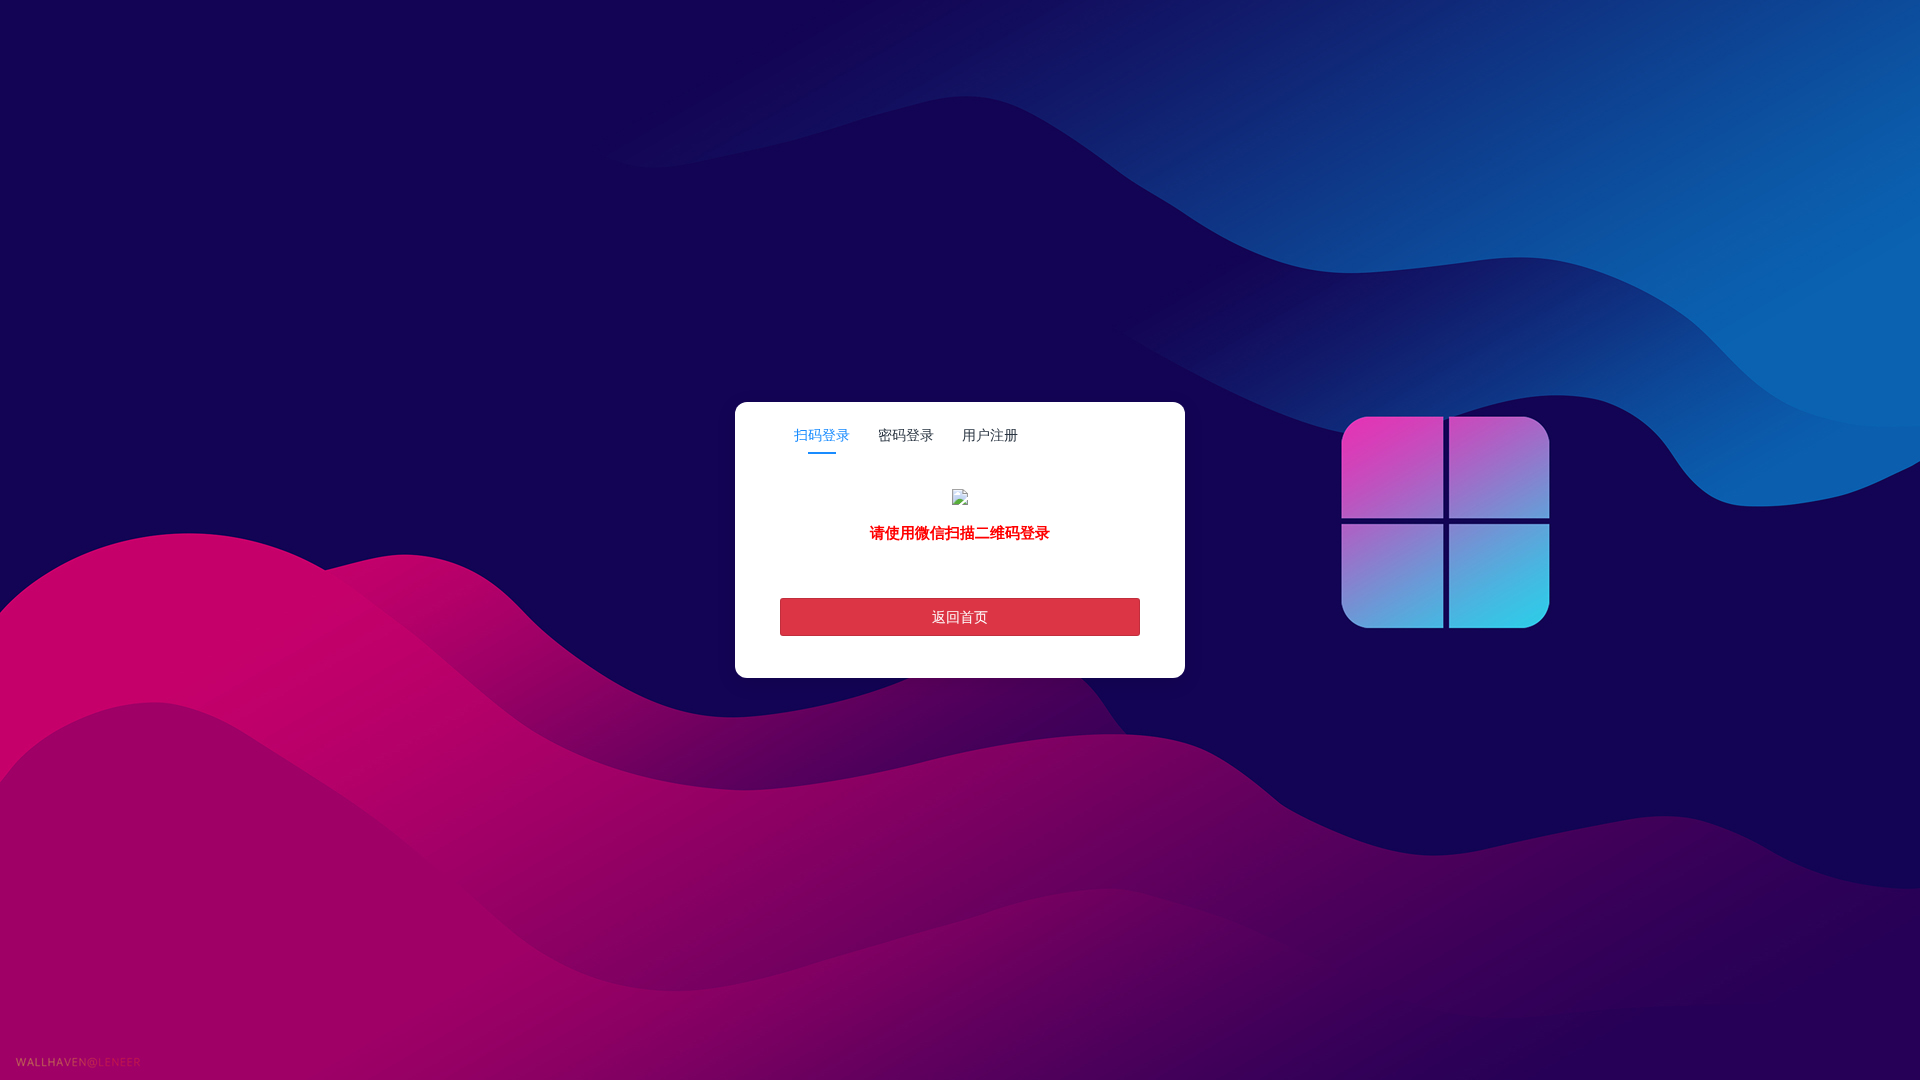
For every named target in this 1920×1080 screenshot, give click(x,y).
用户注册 (990, 435)
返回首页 (960, 617)
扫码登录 (822, 435)
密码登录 (906, 435)
